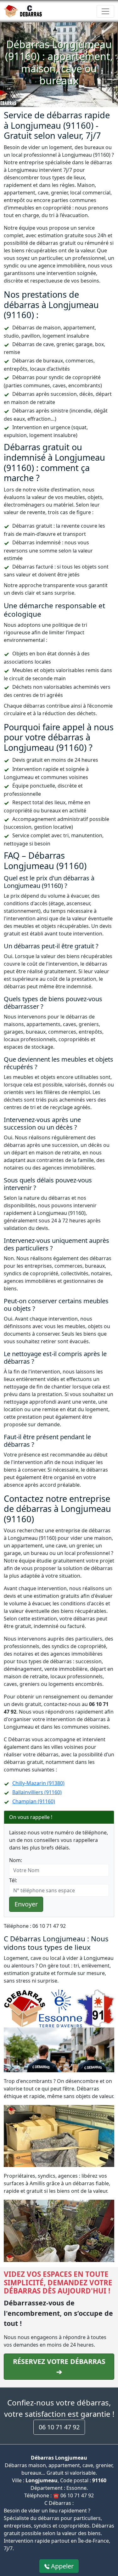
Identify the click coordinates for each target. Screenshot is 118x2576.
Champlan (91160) (34, 1801)
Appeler (62, 2566)
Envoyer (26, 1904)
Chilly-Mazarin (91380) (38, 1783)
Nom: (16, 1860)
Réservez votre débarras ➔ (59, 2366)
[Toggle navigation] (105, 11)
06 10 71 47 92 (59, 2427)
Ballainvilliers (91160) (37, 1792)
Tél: (13, 1880)
